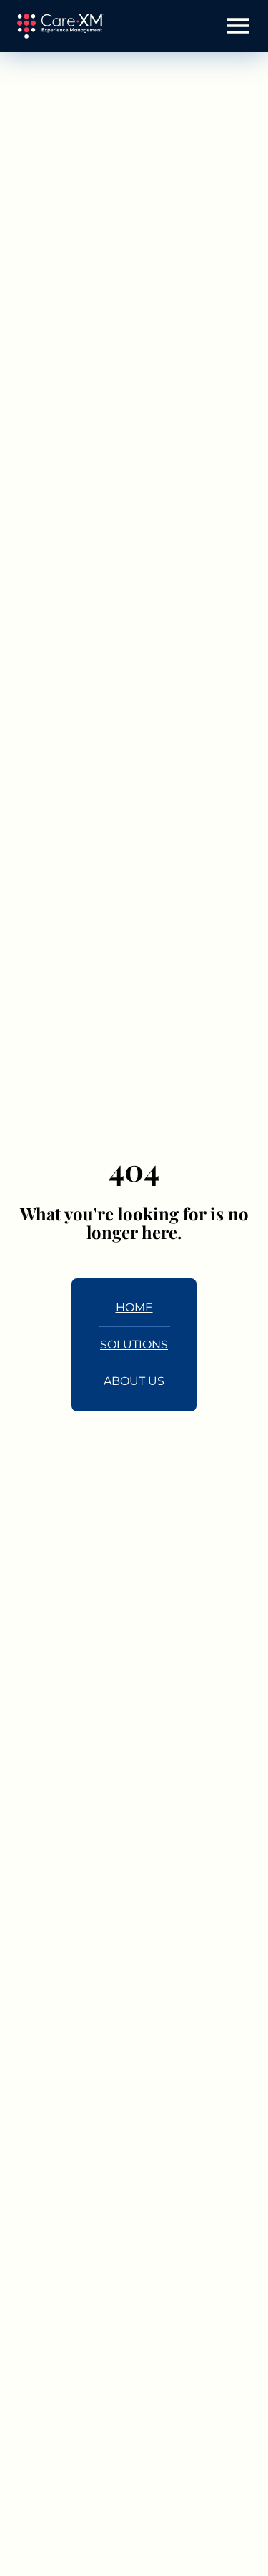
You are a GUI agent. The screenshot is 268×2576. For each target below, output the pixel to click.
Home (134, 1307)
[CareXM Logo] (60, 26)
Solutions (134, 1345)
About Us (134, 1381)
